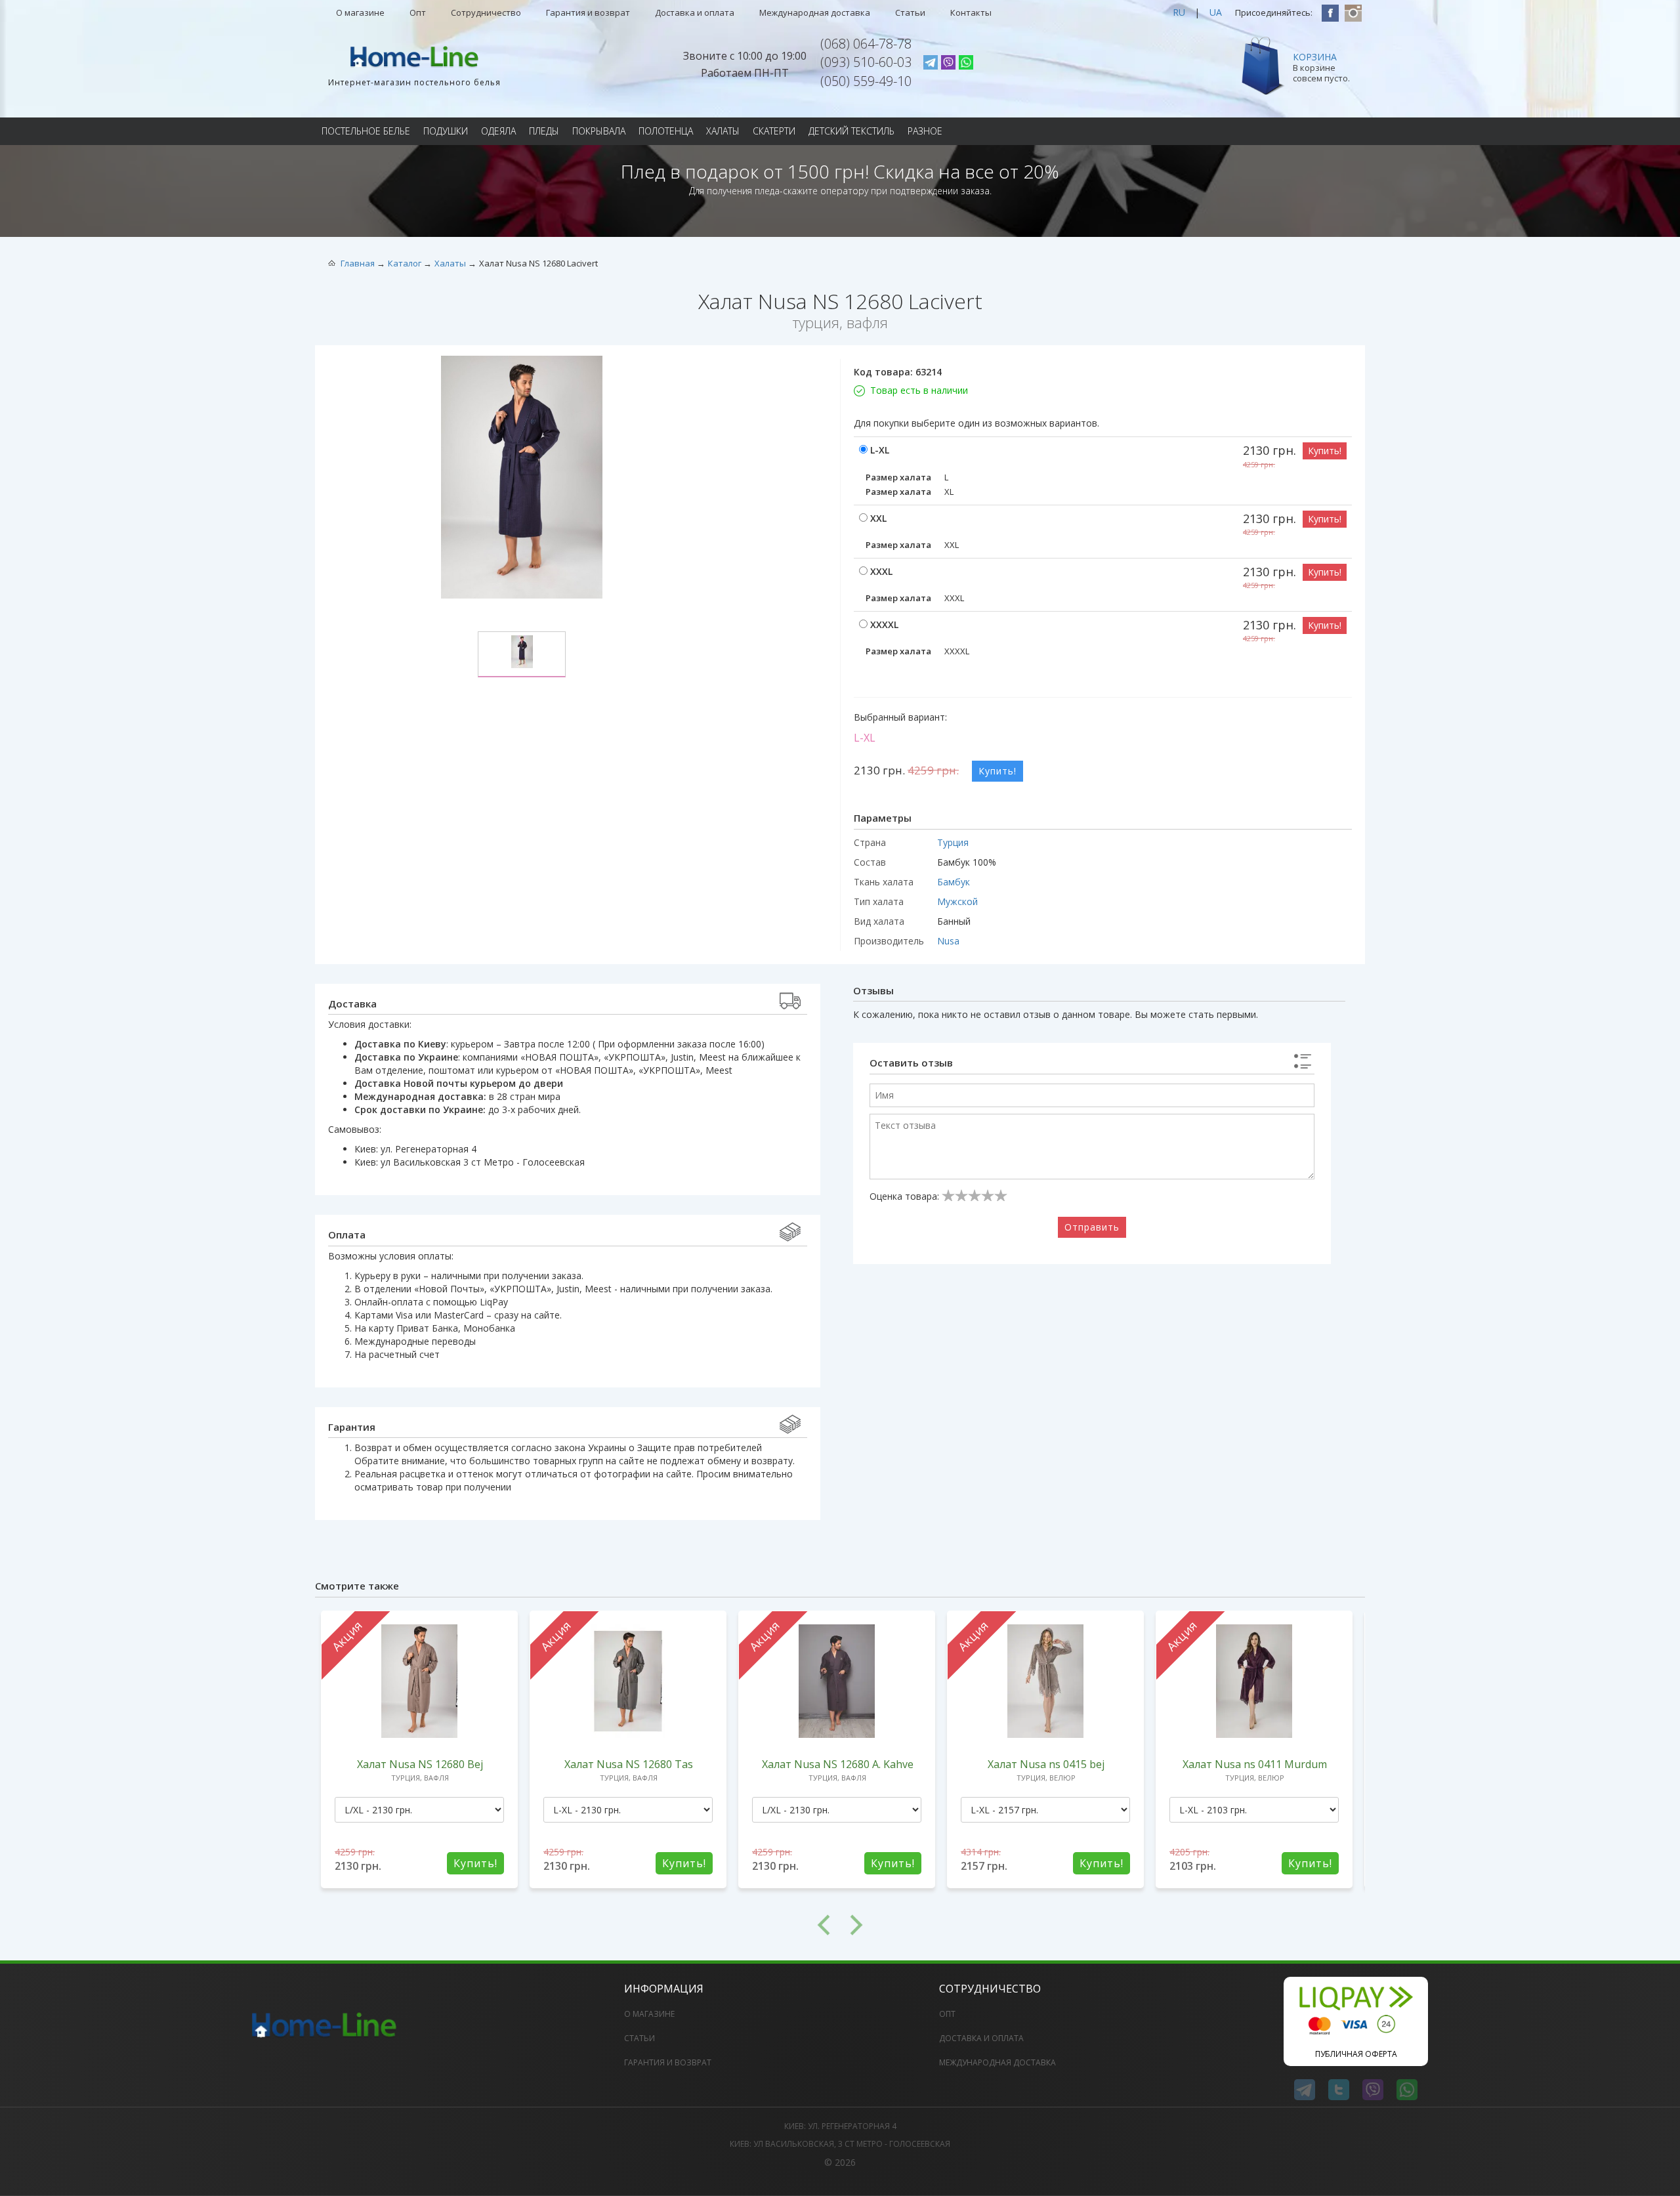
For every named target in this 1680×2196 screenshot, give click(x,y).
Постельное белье (366, 131)
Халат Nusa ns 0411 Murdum (1255, 1764)
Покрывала (599, 131)
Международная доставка (815, 12)
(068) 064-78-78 (866, 44)
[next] (1102, 1925)
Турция (953, 842)
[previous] (577, 1925)
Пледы (544, 131)
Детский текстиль (851, 131)
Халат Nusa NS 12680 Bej (420, 1764)
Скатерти (774, 131)
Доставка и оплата (695, 12)
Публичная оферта (1356, 2054)
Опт (418, 12)
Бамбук (954, 882)
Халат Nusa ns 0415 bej (1046, 1764)
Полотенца (666, 131)
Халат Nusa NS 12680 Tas (629, 1764)
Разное (925, 131)
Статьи (910, 12)
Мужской (957, 901)
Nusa (948, 941)
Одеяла (498, 131)
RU (1179, 12)
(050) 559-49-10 (866, 81)
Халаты (723, 131)
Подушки (446, 131)
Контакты (971, 12)
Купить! (1325, 451)
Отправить (1092, 1227)
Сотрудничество (486, 12)
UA (1216, 12)
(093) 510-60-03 (866, 62)
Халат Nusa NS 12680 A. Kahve (838, 1764)
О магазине (360, 12)
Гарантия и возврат (588, 12)
